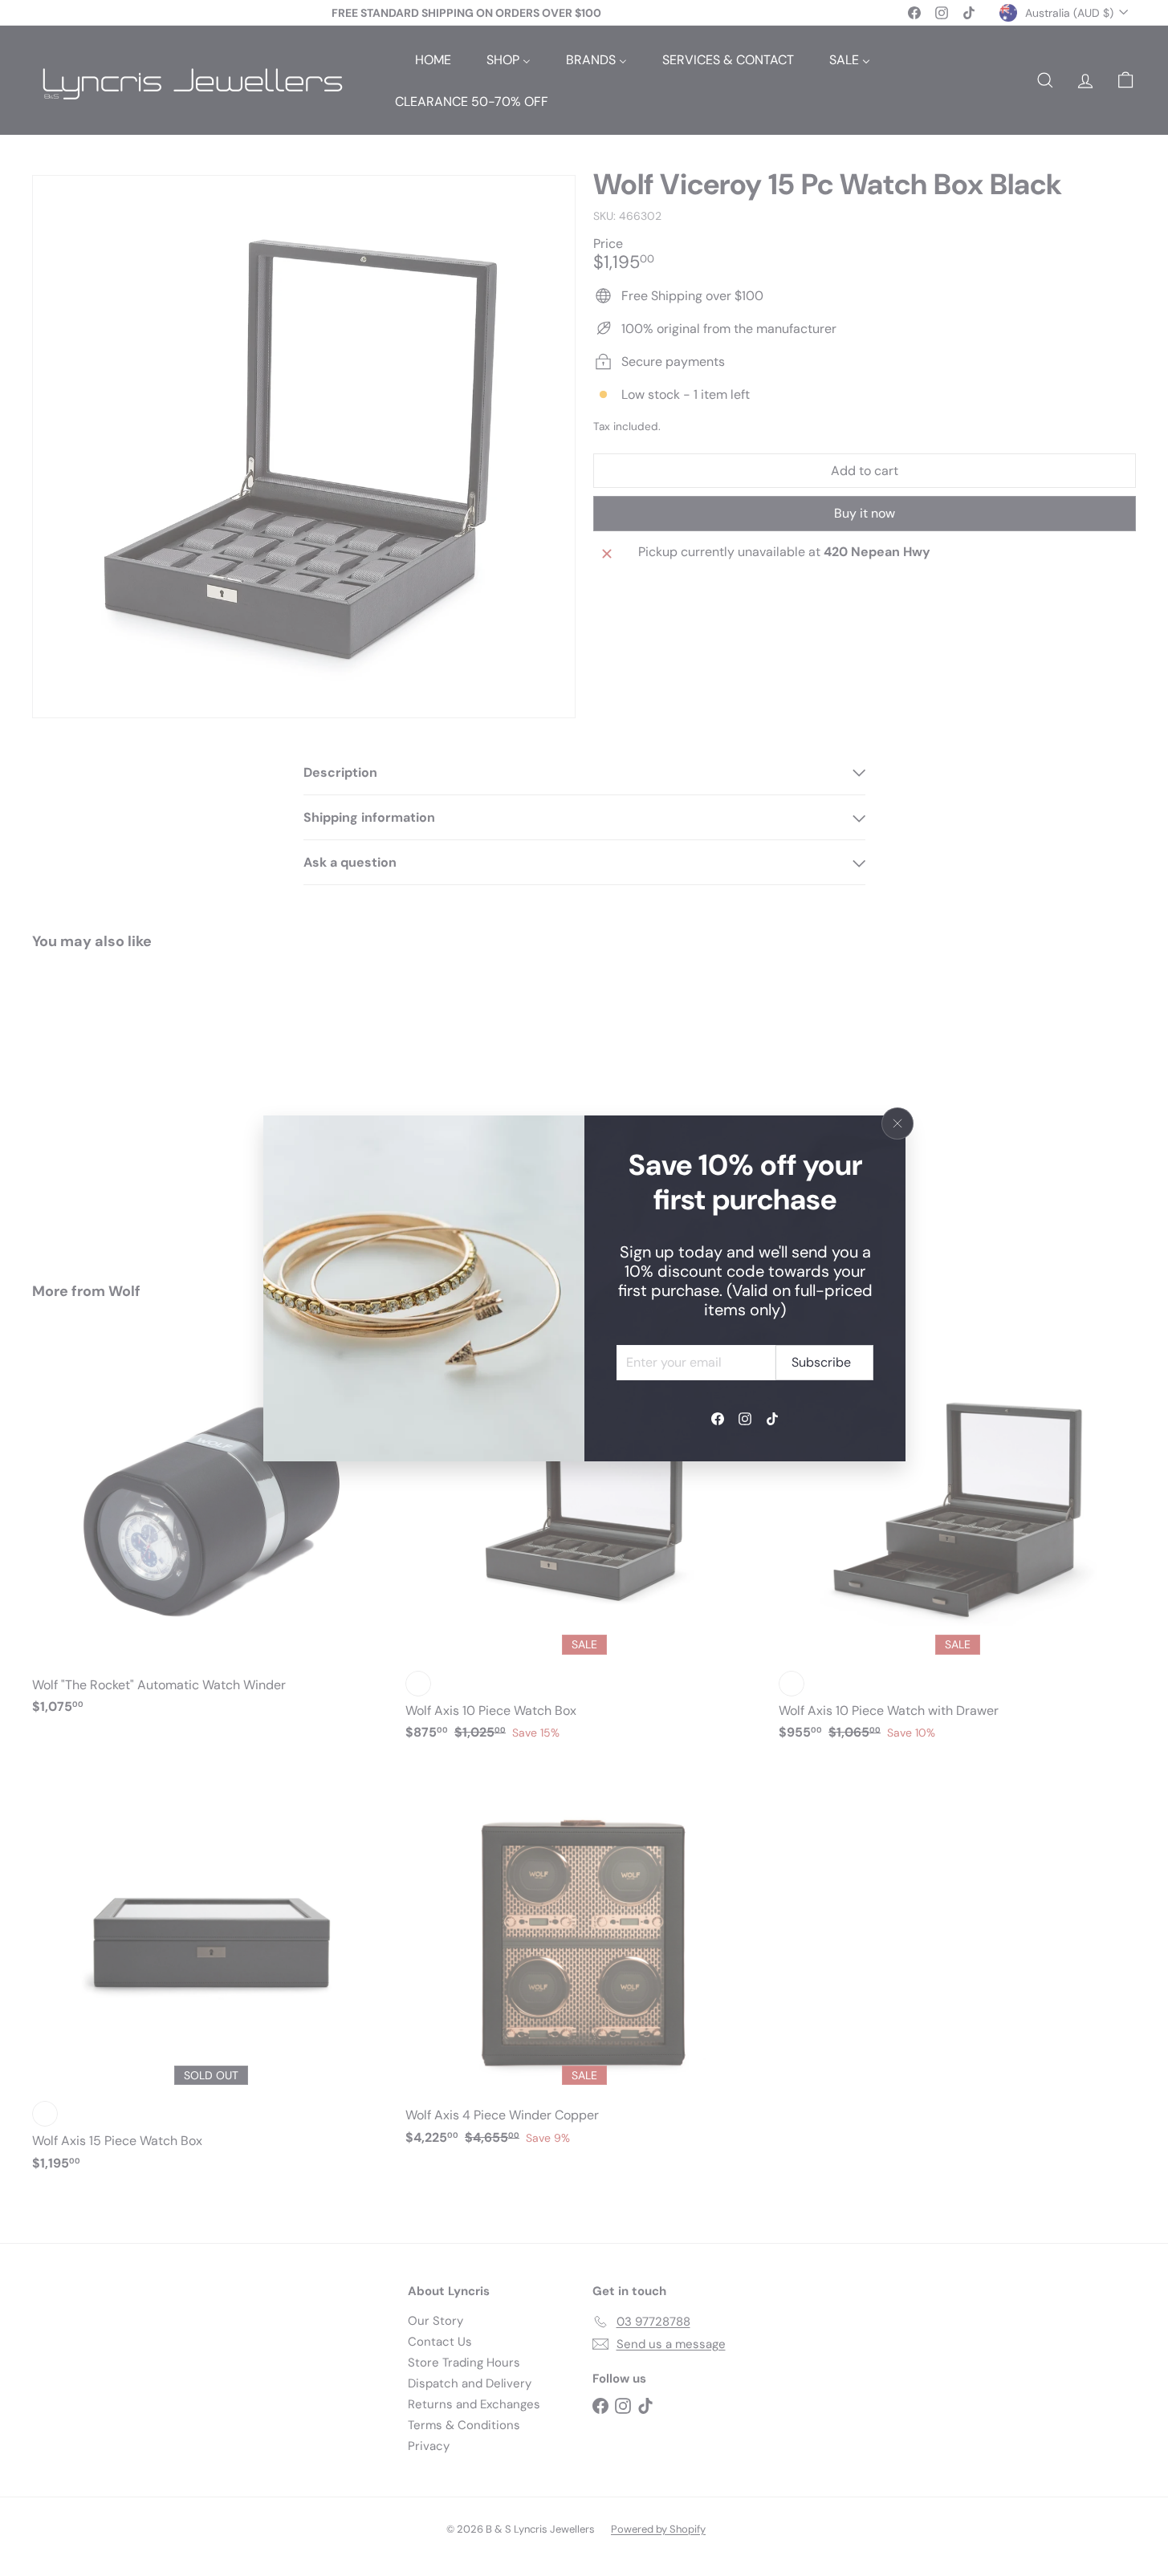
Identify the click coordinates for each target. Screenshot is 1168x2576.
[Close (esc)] (897, 1123)
